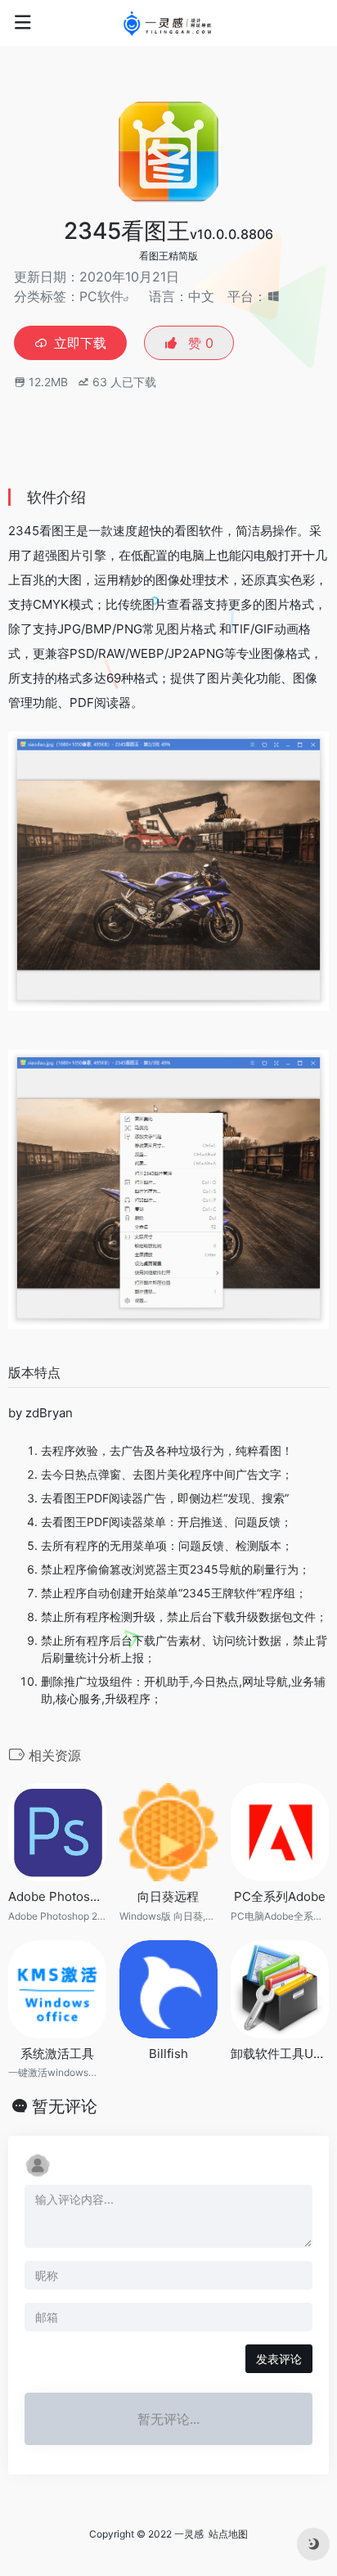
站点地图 (228, 2534)
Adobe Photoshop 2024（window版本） (57, 1896)
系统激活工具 (57, 2054)
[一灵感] (169, 23)
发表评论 (279, 2359)
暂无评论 (65, 2106)
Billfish (168, 2054)
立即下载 (80, 343)
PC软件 (101, 296)
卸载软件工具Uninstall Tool (280, 2054)
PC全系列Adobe (280, 1896)
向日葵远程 (168, 1896)
